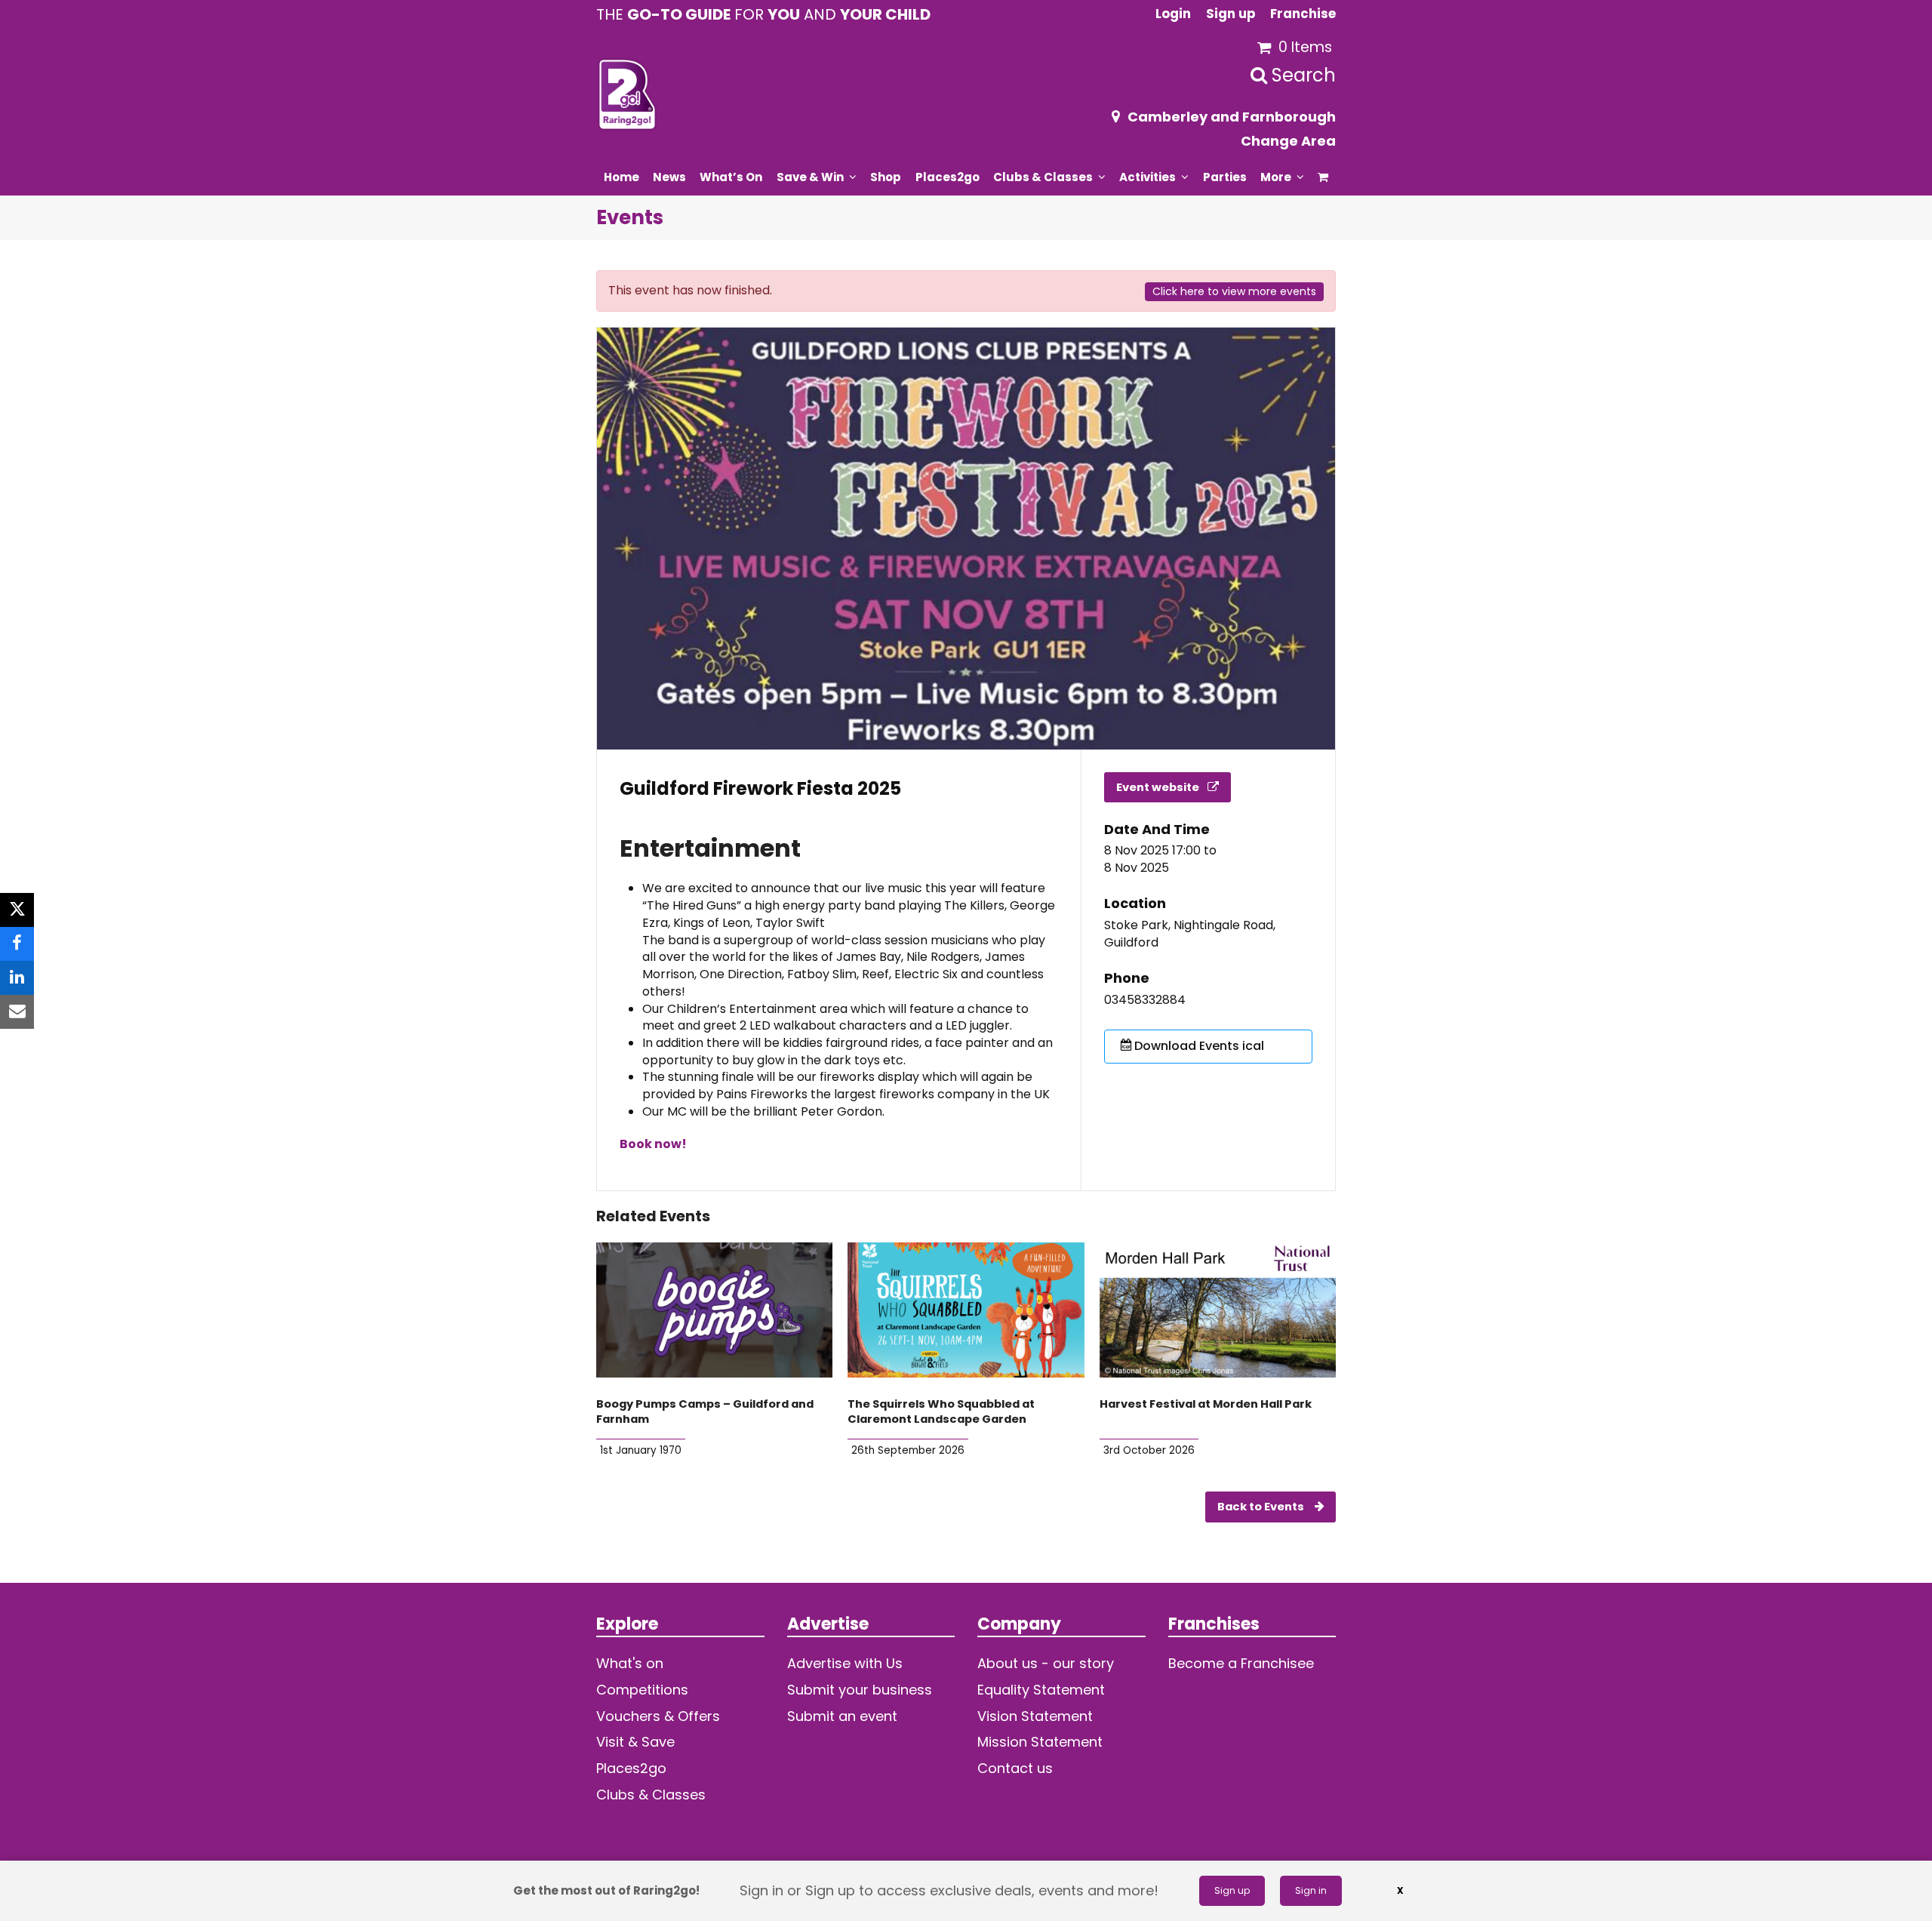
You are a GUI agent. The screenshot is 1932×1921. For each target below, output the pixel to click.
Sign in (1311, 1890)
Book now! (653, 1144)
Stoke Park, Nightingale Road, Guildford (1190, 934)
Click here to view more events (1234, 291)
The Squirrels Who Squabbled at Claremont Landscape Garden (941, 1412)
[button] (1323, 177)
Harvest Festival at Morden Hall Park (1206, 1404)
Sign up (1232, 1890)
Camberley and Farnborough (1232, 117)
